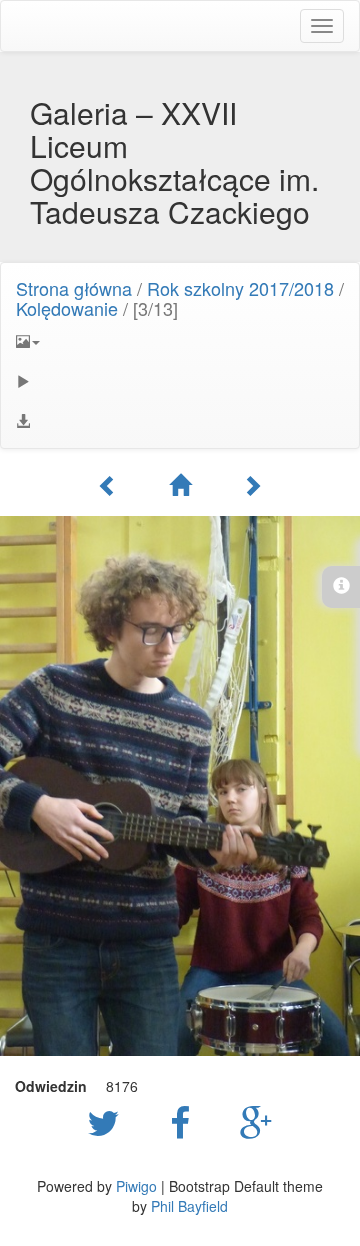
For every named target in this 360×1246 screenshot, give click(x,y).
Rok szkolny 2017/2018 (240, 288)
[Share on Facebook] (185, 1121)
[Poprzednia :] (108, 485)
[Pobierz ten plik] (180, 421)
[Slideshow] (180, 381)
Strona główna (74, 288)
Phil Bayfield (189, 1206)
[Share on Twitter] (108, 1121)
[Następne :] (252, 485)
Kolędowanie (67, 308)
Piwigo (136, 1186)
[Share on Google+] (256, 1121)
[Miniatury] (180, 485)
